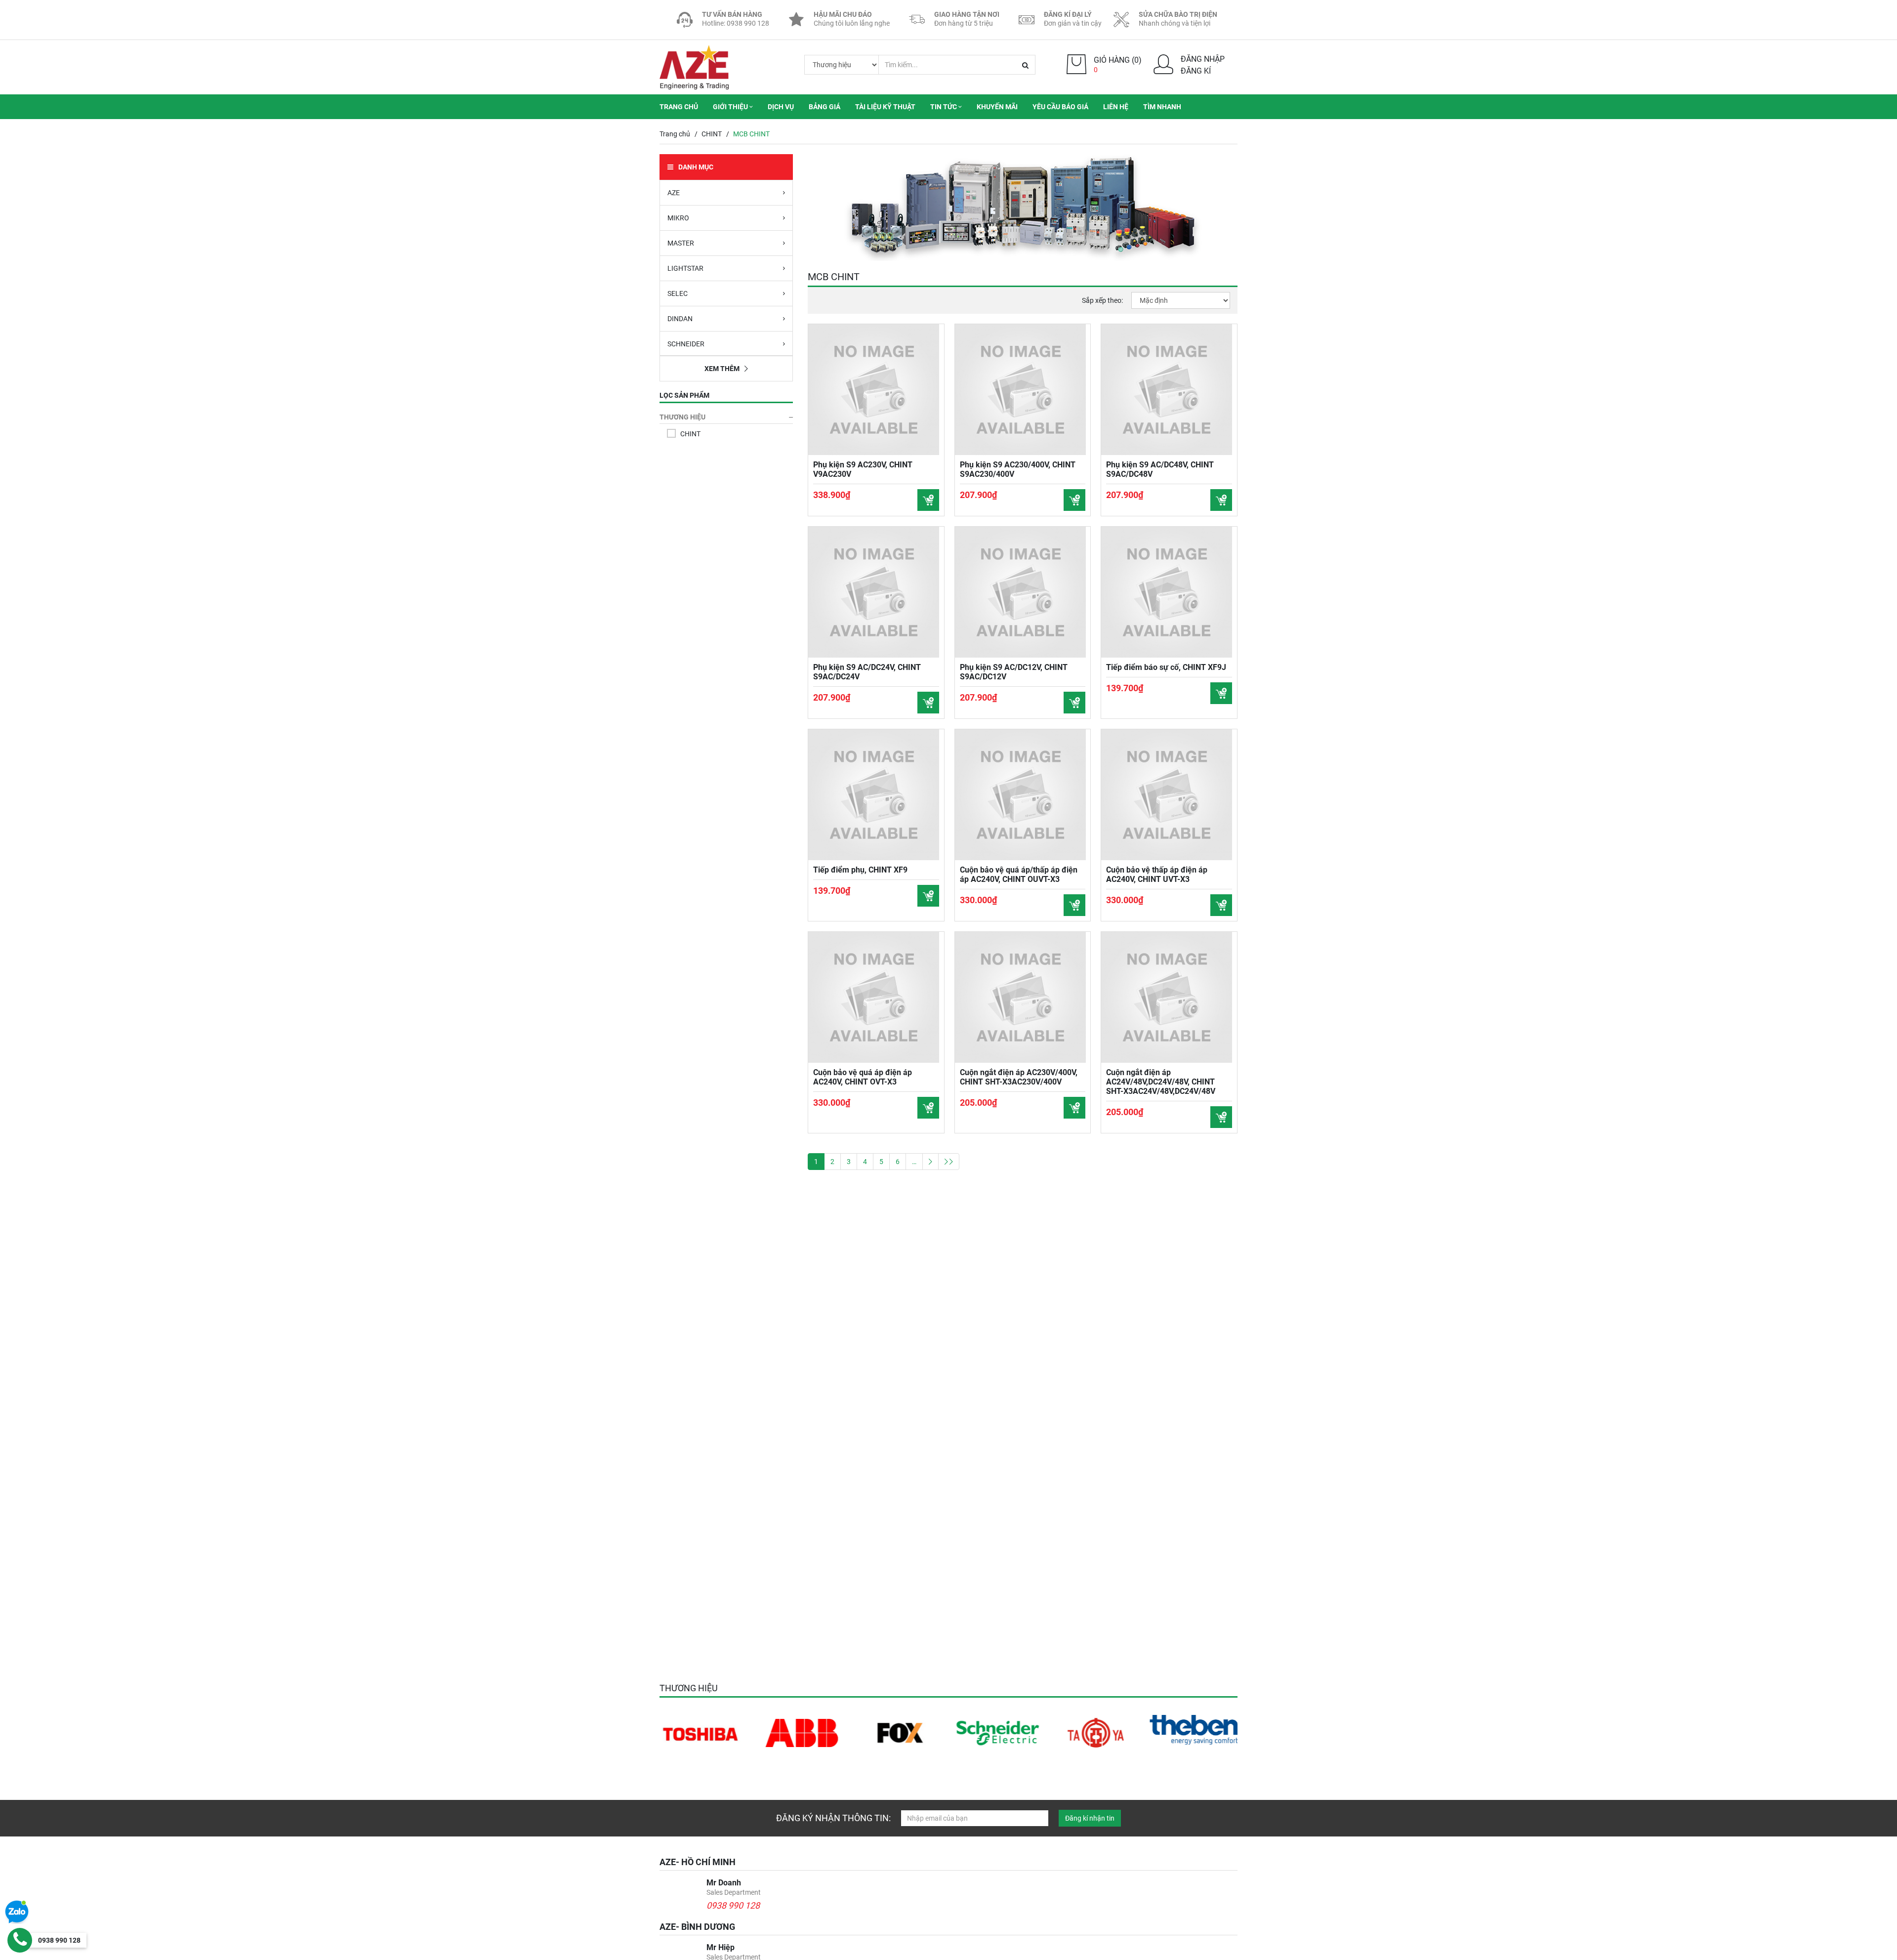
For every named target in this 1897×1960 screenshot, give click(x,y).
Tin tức (944, 107)
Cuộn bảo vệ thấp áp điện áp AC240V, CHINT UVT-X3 (1157, 875)
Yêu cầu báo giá (1060, 107)
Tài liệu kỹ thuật (885, 107)
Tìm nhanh (1162, 107)
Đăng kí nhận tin (1090, 1818)
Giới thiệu (731, 107)
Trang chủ (679, 107)
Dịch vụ (781, 107)
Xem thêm (722, 369)
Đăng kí (1196, 71)
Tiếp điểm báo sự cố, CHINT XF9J (1166, 667)
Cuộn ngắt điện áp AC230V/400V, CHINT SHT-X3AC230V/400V (1019, 1077)
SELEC (678, 293)
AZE (674, 193)
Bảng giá (825, 107)
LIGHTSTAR (685, 268)
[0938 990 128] (20, 1940)
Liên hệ (1116, 107)
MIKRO (678, 218)
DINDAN (680, 319)
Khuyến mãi (997, 107)
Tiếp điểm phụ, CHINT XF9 (860, 870)
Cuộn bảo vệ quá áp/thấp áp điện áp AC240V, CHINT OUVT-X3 (1019, 875)
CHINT (712, 134)
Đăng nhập (1203, 59)
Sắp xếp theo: (1102, 300)
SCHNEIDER (686, 344)
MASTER (681, 243)
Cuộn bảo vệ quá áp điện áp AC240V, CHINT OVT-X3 (863, 1077)
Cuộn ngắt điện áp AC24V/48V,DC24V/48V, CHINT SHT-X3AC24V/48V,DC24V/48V (1161, 1082)
